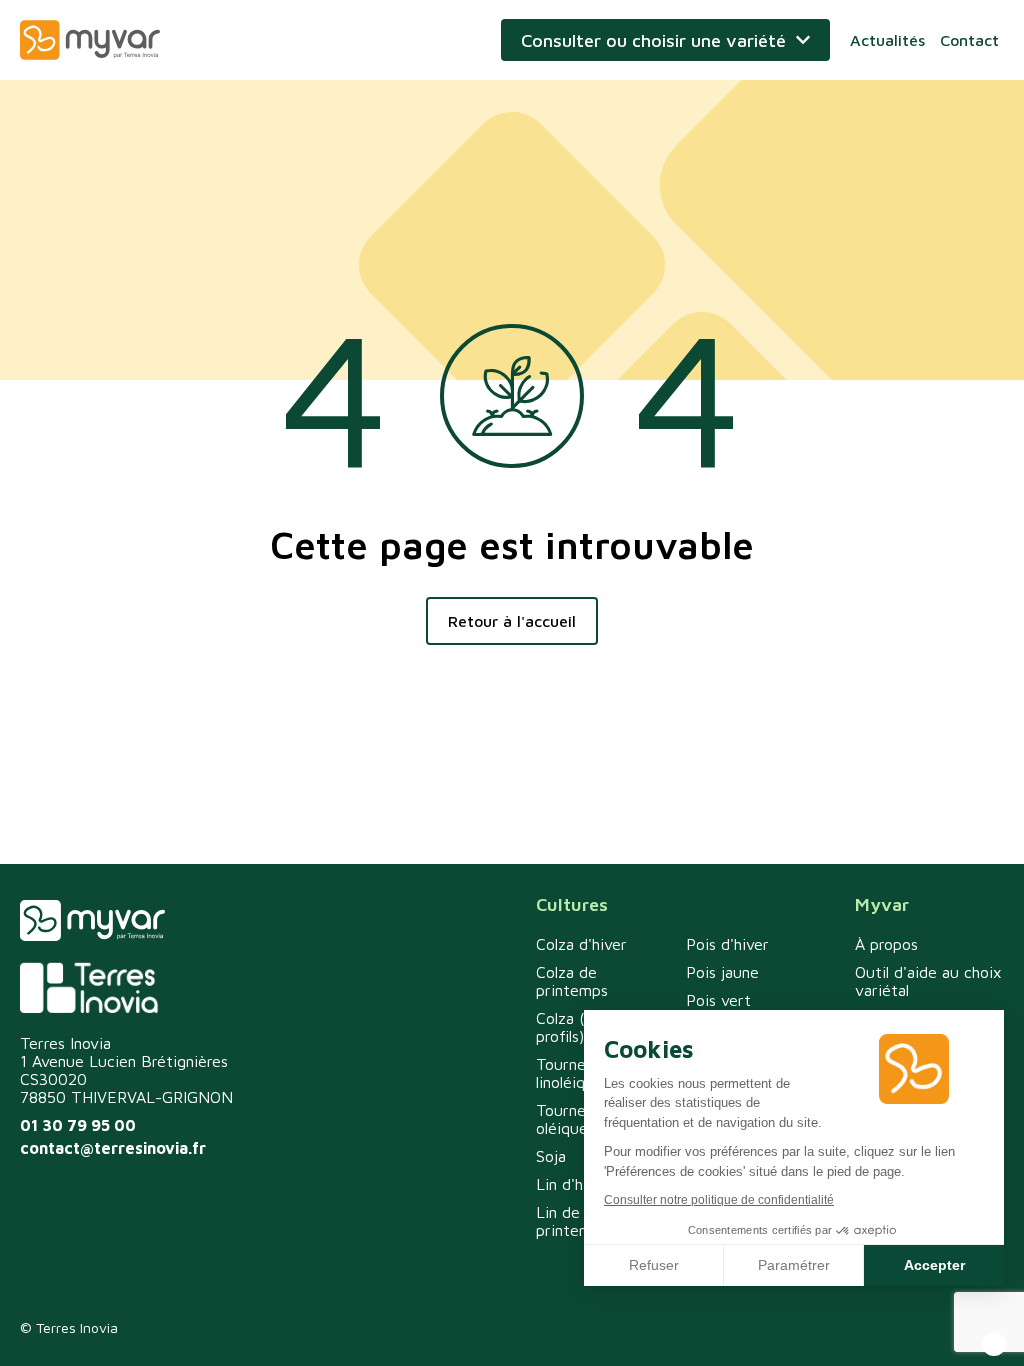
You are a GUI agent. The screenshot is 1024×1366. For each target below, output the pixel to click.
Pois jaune (722, 972)
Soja (551, 1156)
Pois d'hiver (727, 944)
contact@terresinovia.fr (113, 1148)
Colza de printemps (572, 981)
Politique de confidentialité (789, 1327)
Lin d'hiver (573, 1184)
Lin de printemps (572, 1221)
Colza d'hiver (581, 944)
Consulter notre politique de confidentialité (719, 1200)
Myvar (90, 40)
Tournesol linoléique (570, 1073)
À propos (886, 944)
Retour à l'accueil (512, 621)
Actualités (887, 40)
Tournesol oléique (570, 1119)
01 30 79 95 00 (78, 1125)
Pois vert (718, 1000)
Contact (969, 40)
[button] (994, 1344)
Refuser (654, 1265)
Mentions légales (950, 1327)
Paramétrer (794, 1265)
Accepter (934, 1265)
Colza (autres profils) (583, 1027)
